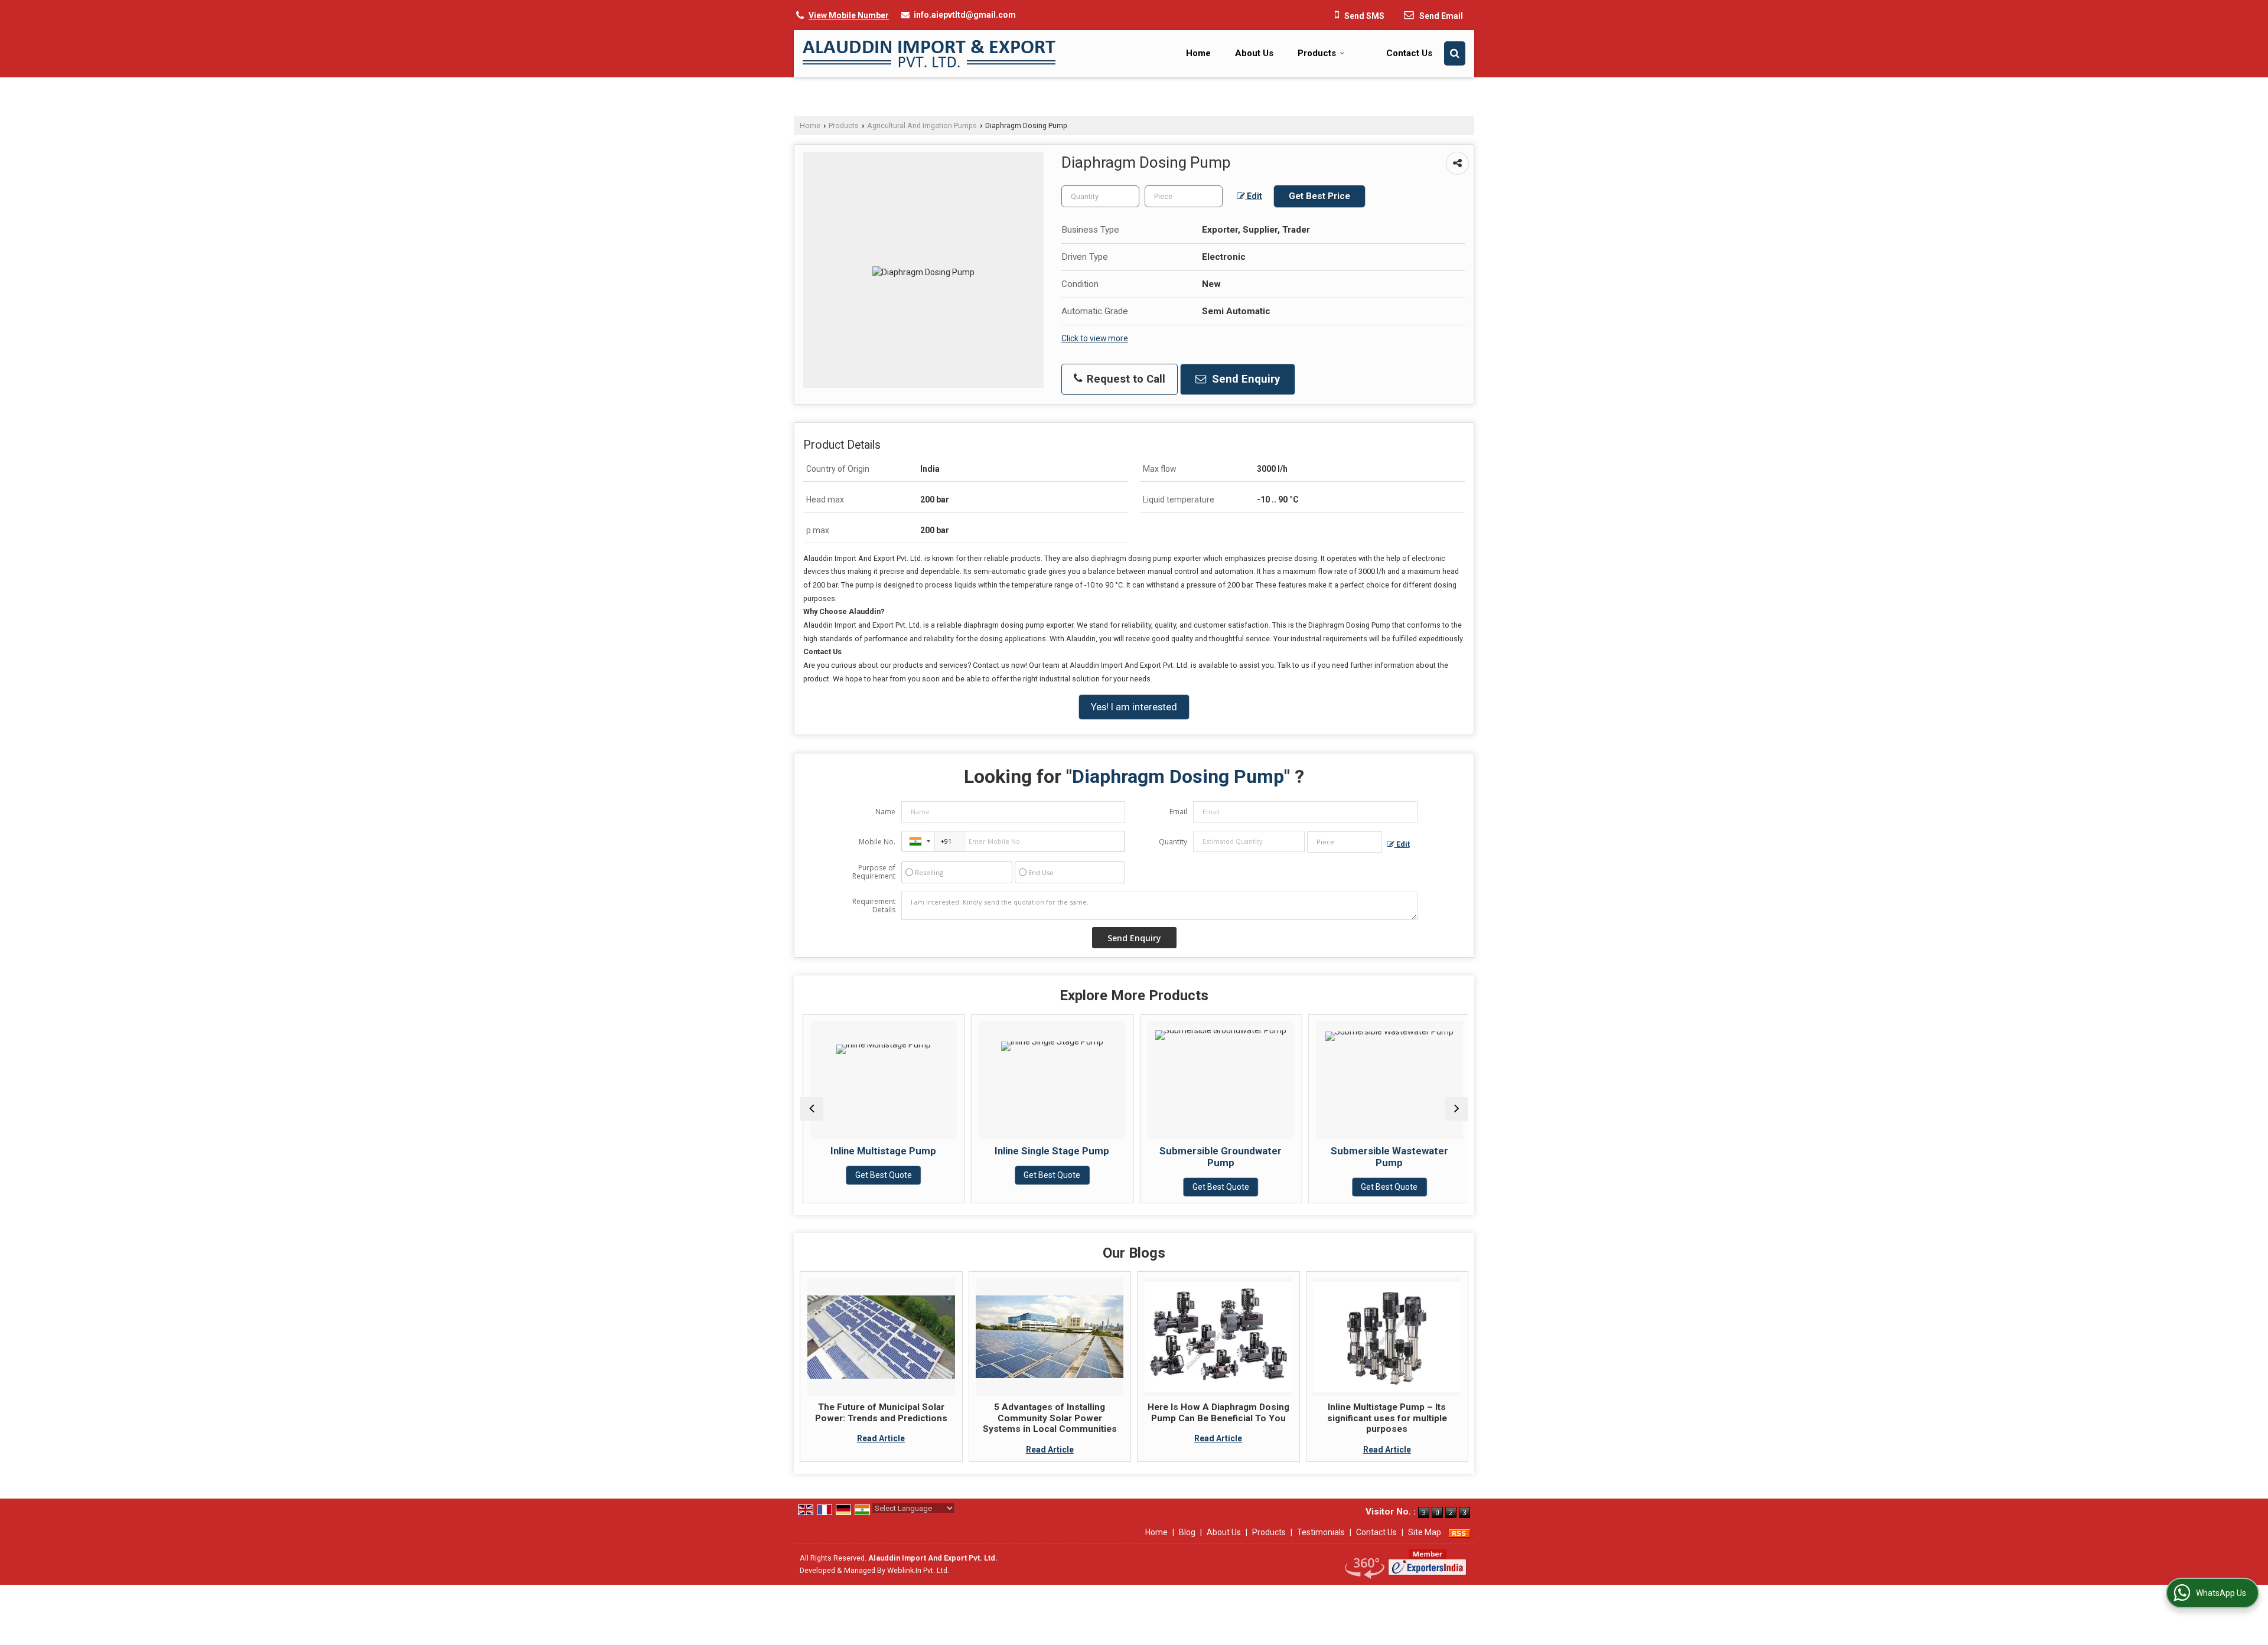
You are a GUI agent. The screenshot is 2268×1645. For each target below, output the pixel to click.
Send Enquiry (1244, 379)
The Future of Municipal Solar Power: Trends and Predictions (881, 1412)
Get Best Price (1319, 196)
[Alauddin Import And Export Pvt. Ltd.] (929, 54)
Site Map (1425, 1532)
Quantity (1173, 842)
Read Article (881, 1438)
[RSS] (1459, 1532)
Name (885, 812)
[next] (1456, 1109)
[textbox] (1184, 196)
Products (1317, 53)
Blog (1187, 1532)
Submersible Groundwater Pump (1218, 1157)
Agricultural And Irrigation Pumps (922, 125)
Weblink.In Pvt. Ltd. (918, 1570)
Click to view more (1095, 338)
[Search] (1455, 53)
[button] (849, 15)
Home (1198, 53)
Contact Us (1409, 53)
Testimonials (1321, 1532)
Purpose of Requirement (874, 872)
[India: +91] (918, 841)
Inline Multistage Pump (881, 1151)
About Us (1254, 53)
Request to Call (1125, 379)
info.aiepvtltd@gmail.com (965, 15)
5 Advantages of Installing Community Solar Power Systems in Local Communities (1050, 1418)
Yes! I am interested (1134, 707)
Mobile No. (877, 842)
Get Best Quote (881, 1175)
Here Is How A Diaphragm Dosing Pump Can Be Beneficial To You (1218, 1412)
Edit (1254, 196)
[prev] (812, 1109)
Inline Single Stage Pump (1050, 1151)
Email (1178, 812)
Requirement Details (874, 906)
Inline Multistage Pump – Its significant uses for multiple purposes (1387, 1418)
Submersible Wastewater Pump (1387, 1157)
